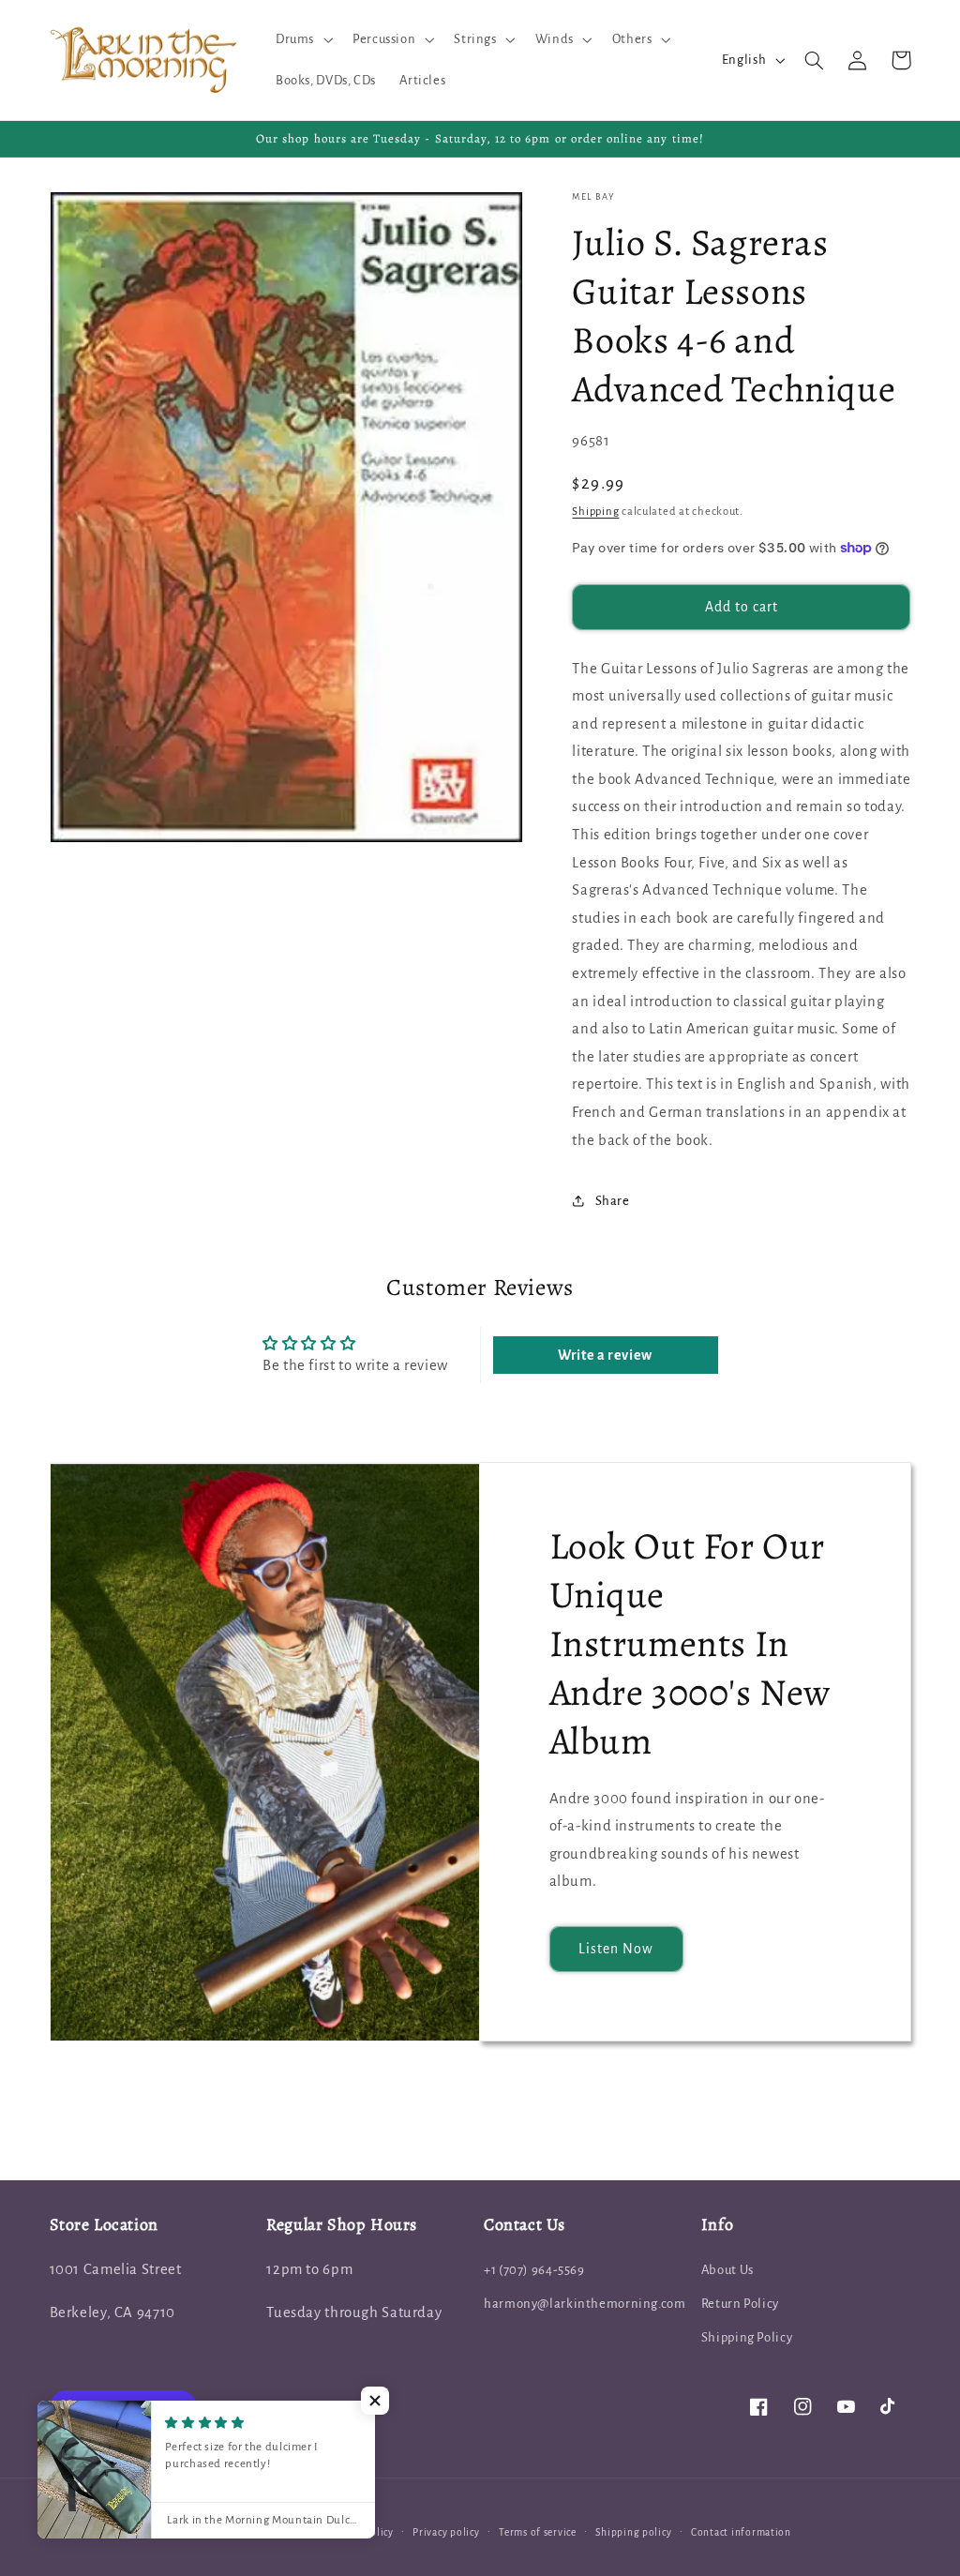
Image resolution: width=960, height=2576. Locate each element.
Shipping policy (633, 2532)
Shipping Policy (747, 2337)
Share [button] (612, 1201)
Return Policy (740, 2304)
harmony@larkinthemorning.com (585, 2304)
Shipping (595, 512)
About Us (727, 2270)
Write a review (605, 1355)
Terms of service (538, 2532)
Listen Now (616, 1949)
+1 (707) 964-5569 (534, 2270)
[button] (302, 39)
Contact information (741, 2532)
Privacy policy (446, 2532)
